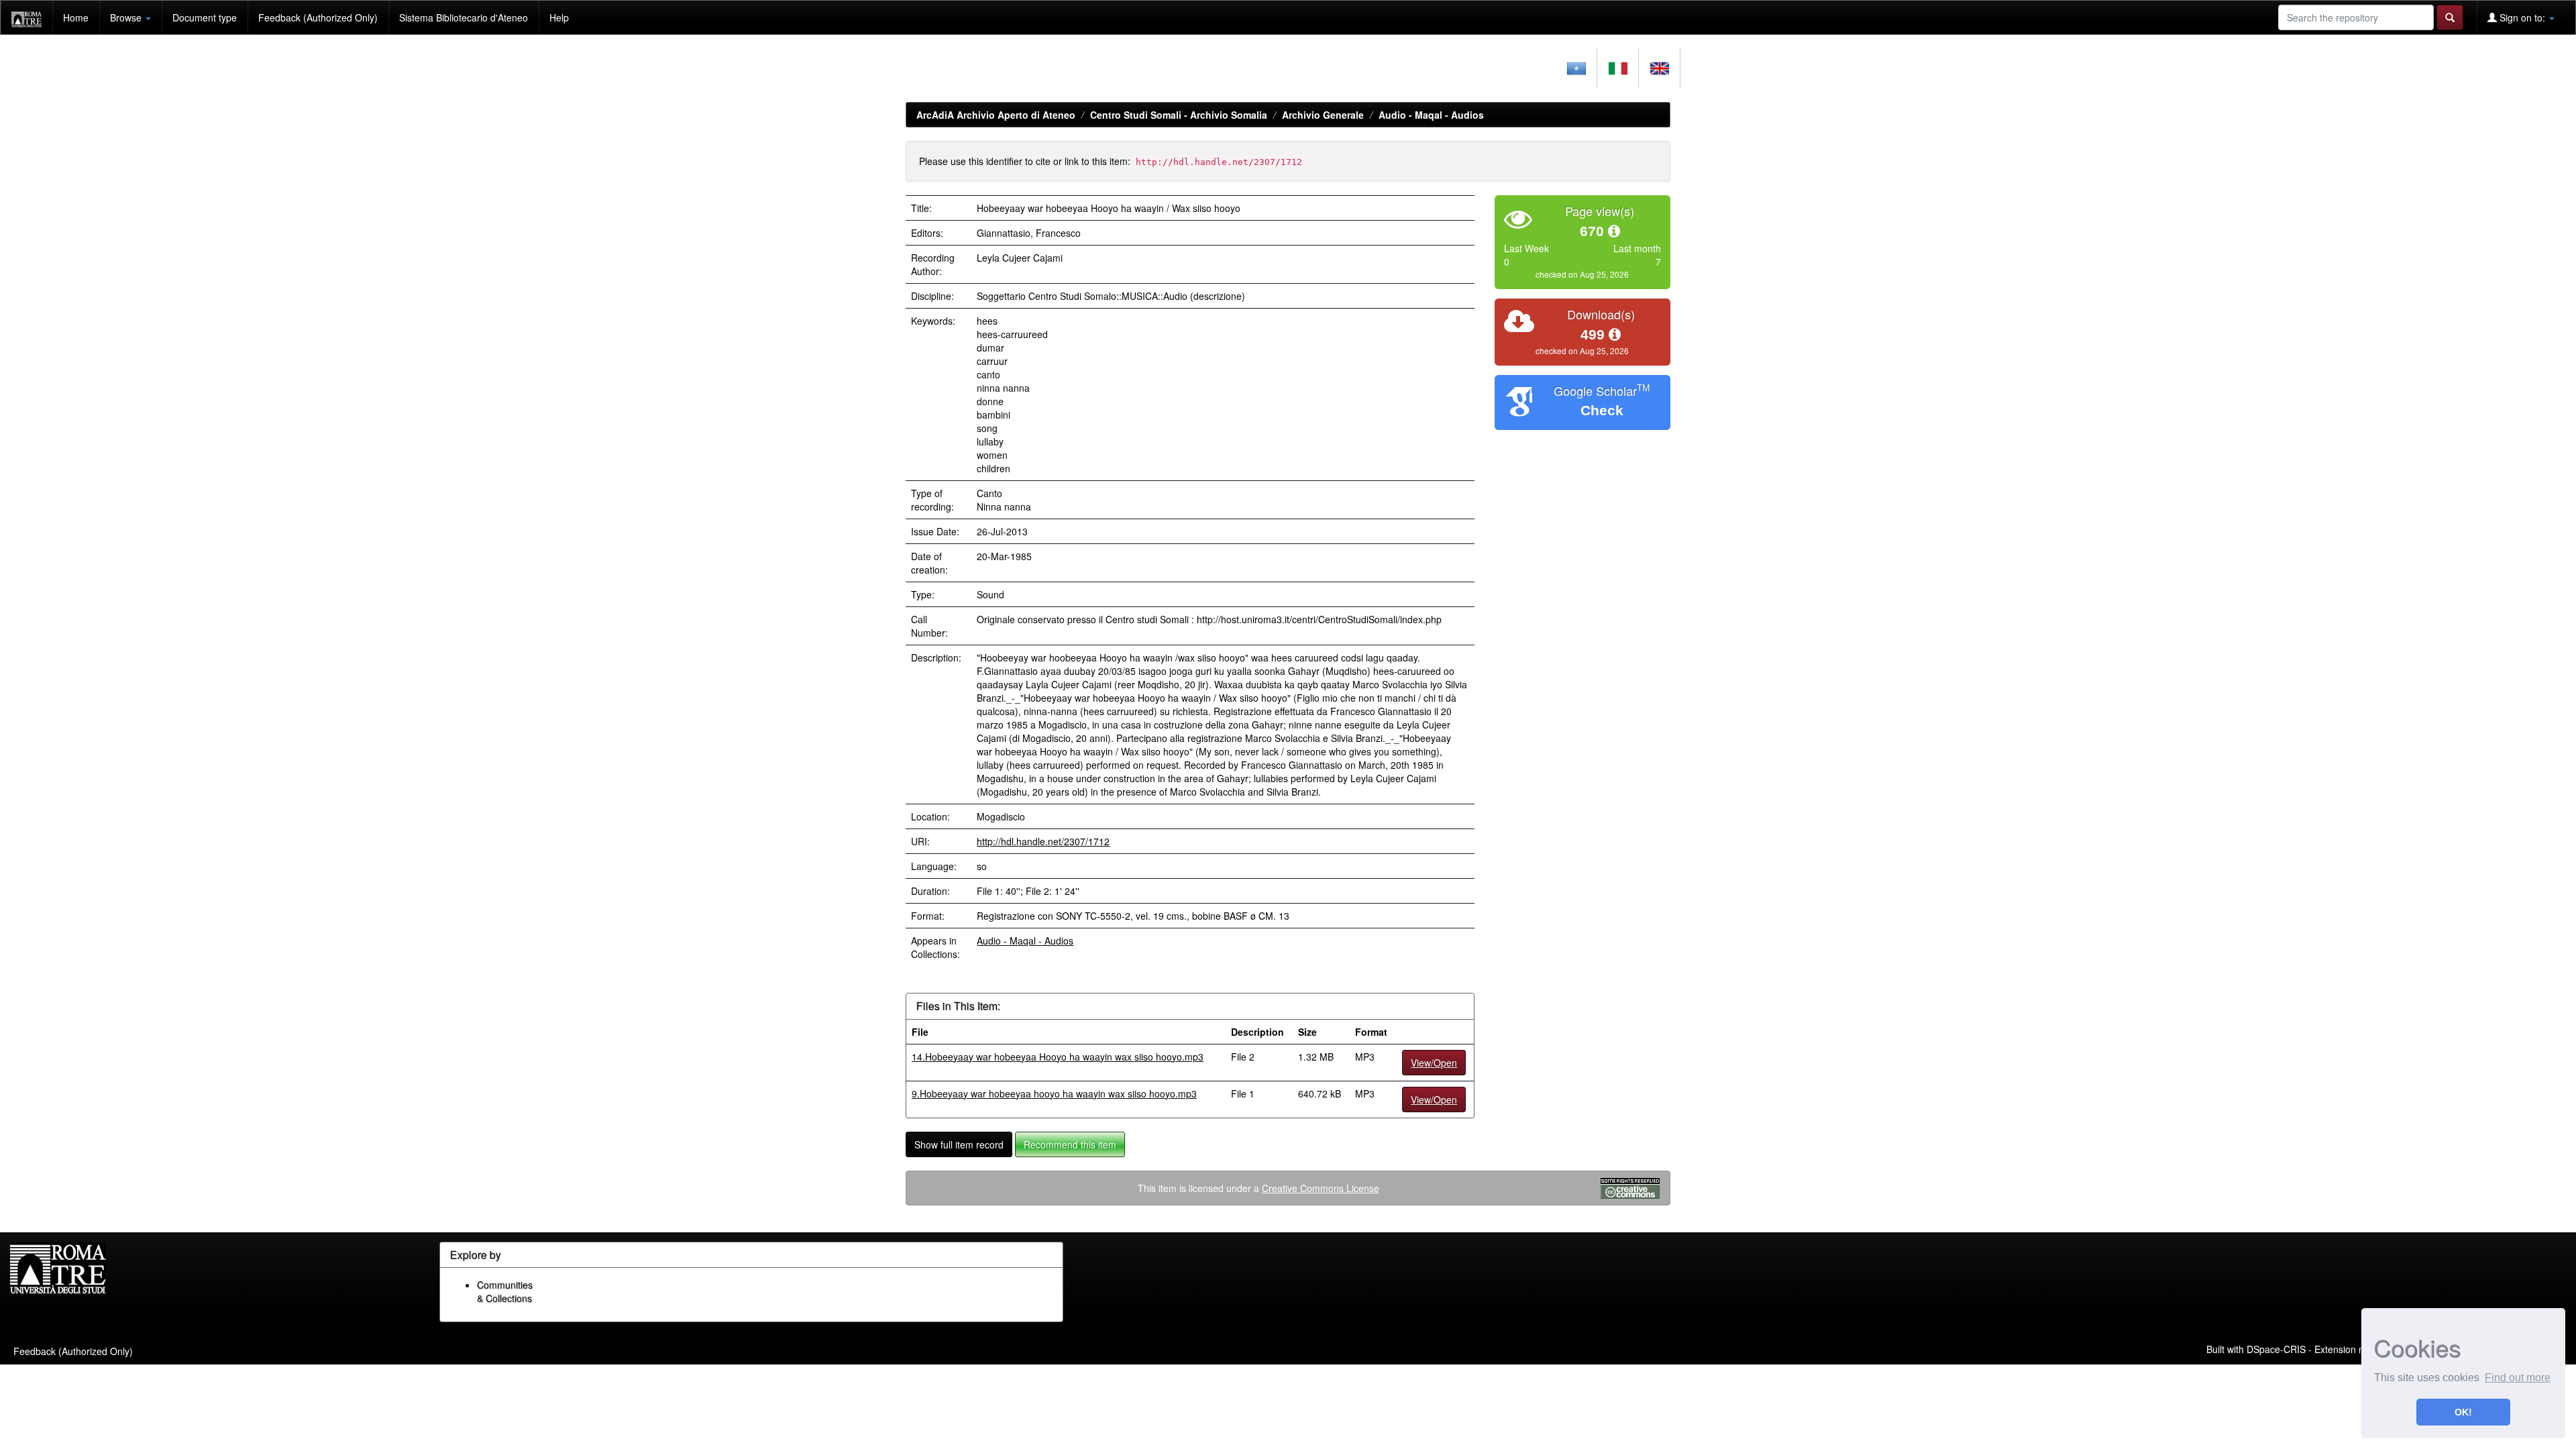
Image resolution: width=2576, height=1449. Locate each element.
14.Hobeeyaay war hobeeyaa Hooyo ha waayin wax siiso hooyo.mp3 (1058, 1057)
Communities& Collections (505, 1291)
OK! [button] (2463, 1412)
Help (559, 17)
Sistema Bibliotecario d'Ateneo (464, 17)
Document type (205, 17)
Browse (127, 17)
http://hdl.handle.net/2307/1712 (1043, 841)
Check (1602, 410)
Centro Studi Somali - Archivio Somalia (1179, 115)
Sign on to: (2522, 17)
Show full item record (959, 1144)
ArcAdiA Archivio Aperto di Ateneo (996, 115)
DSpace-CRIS (2276, 1349)
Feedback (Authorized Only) (318, 17)
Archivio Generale (1323, 115)
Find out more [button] (2518, 1378)
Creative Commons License (1321, 1188)
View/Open (1434, 1063)
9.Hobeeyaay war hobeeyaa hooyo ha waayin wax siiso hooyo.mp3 (1054, 1093)
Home (76, 17)
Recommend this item (1070, 1144)
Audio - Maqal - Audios (1431, 115)
